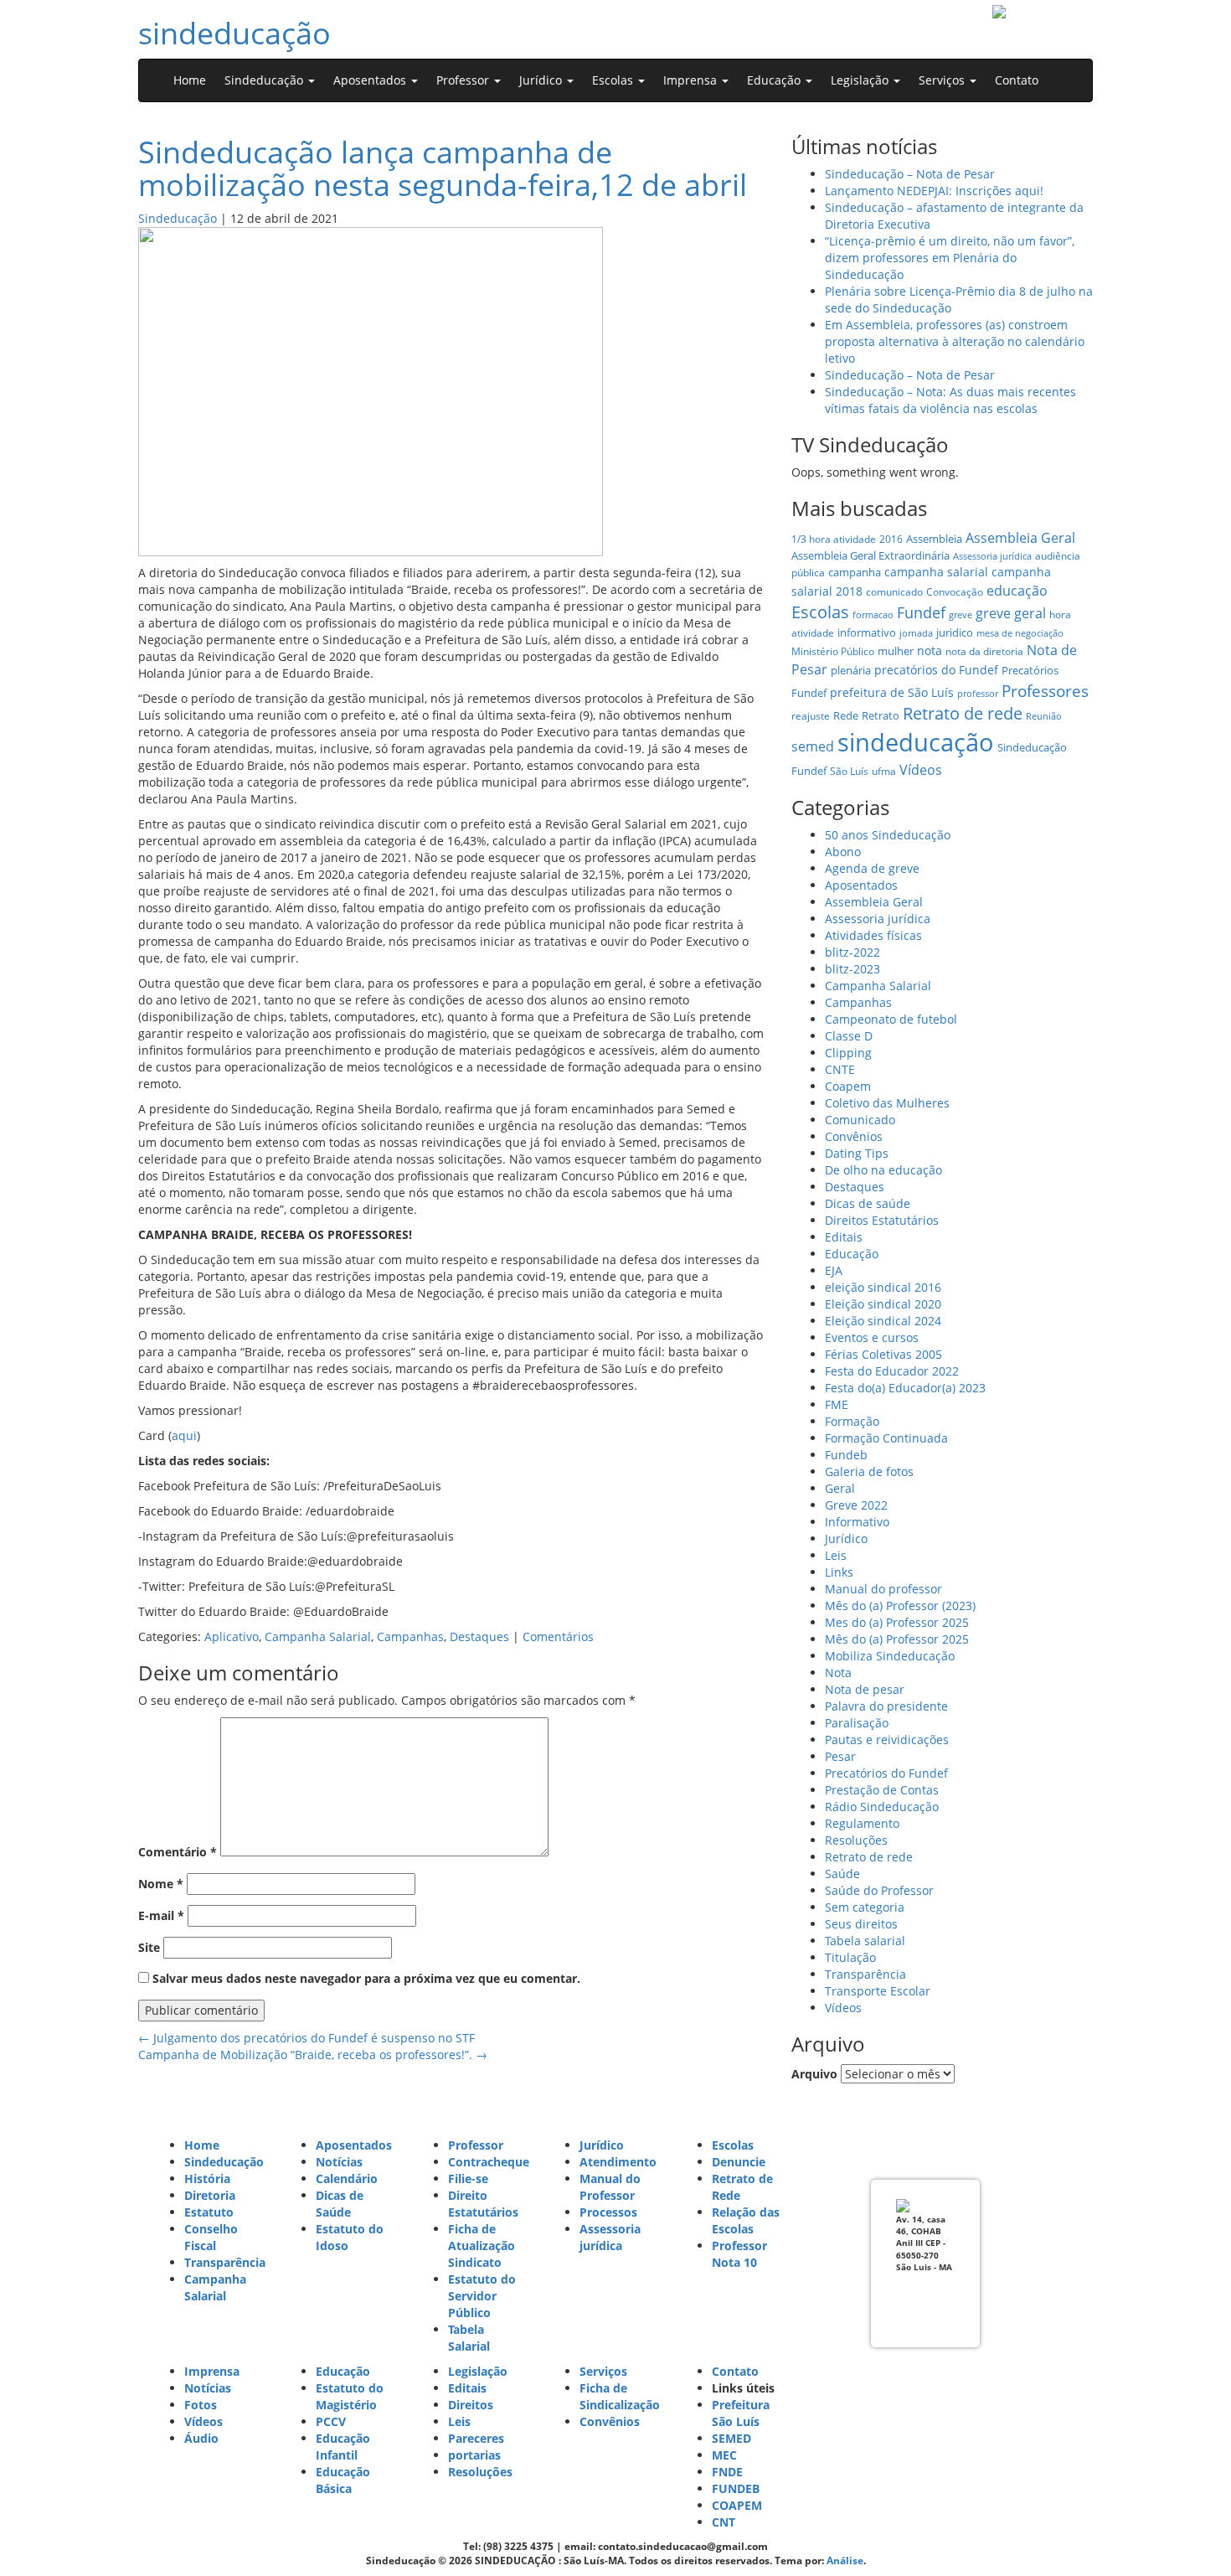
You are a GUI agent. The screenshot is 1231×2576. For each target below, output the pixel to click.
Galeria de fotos (869, 1471)
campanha (855, 572)
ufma (884, 771)
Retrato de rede (963, 713)
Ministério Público (833, 651)
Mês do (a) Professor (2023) (900, 1605)
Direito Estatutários (483, 2204)
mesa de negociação (1020, 633)
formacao (873, 615)
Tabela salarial (865, 1941)
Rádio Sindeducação (882, 1807)
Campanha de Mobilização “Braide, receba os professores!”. (313, 2055)
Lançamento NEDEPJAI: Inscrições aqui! (934, 191)
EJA (834, 1270)
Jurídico (846, 1538)
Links (839, 1572)
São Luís (849, 771)
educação (1017, 591)
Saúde (842, 1874)
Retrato (881, 715)
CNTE (840, 1069)
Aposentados (861, 885)
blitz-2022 (852, 952)
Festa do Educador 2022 (892, 1371)
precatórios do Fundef (936, 670)
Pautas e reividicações (887, 1740)
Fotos (201, 2405)
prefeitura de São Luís (892, 692)
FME (837, 1404)
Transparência (865, 1974)
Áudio (201, 2438)
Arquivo (814, 2074)
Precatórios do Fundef (886, 1773)
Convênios (854, 1136)
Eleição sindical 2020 (883, 1304)
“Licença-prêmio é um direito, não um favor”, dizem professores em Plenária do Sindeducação (950, 258)
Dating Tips (857, 1153)
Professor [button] (464, 80)
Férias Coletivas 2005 (883, 1354)
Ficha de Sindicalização (620, 2396)
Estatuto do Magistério (350, 2396)
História (207, 2179)
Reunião (1044, 716)
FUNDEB (736, 2488)
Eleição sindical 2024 (883, 1321)
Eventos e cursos (872, 1337)
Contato (1017, 80)
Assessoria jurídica (992, 556)
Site (149, 1947)
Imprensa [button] (692, 80)
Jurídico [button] (542, 80)
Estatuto (209, 2212)
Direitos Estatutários (882, 1220)
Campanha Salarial (318, 1636)
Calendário (347, 2179)
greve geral (1011, 613)
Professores (1045, 691)
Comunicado (860, 1120)
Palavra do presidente (886, 1706)
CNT (724, 2522)
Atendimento (618, 2162)
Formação (852, 1421)
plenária (851, 670)
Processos (608, 2212)
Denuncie (739, 2162)
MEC (724, 2455)
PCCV (331, 2421)
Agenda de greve (872, 868)
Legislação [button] (861, 80)
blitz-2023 (852, 969)
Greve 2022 (856, 1505)
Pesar (840, 1756)
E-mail (161, 1915)
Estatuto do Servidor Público (482, 2296)
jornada (916, 633)
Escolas (820, 612)
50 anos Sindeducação (888, 835)
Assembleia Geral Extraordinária (870, 555)
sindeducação (234, 33)
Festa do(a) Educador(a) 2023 (905, 1388)
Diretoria (210, 2195)
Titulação (850, 1957)
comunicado (894, 592)
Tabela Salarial (469, 2338)
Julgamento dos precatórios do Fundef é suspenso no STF (306, 2038)
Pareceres (476, 2438)
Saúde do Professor (879, 1890)
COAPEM (737, 2505)
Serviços (603, 2371)
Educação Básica (343, 2480)
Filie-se (468, 2179)
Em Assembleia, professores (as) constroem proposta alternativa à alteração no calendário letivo (955, 341)
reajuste (811, 716)
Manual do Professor (610, 2187)
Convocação (955, 592)
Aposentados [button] (371, 80)
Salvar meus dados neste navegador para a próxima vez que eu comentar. (366, 1978)
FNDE (727, 2472)
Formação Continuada (886, 1438)
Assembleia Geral (1020, 538)
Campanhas (410, 1636)
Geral (840, 1488)
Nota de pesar (865, 1689)
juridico (955, 632)
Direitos (471, 2405)
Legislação (478, 2371)
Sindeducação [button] (265, 80)
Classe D (849, 1036)
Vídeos (921, 770)
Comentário (178, 1852)
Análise (845, 2561)
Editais (844, 1237)
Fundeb (846, 1455)
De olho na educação (883, 1170)
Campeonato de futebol (891, 1019)
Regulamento (862, 1823)
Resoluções (856, 1840)
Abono (843, 852)
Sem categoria (865, 1907)
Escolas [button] (614, 80)
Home (190, 80)
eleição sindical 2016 (883, 1287)
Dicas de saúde (868, 1203)
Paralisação (857, 1723)
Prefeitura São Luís (741, 2413)
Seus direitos (861, 1924)
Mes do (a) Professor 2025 (897, 1622)
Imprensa (212, 2371)
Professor (476, 2145)
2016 (891, 539)
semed (813, 746)
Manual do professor (883, 1589)
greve (961, 615)
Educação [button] (775, 80)
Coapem (848, 1086)
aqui (184, 1435)
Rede (846, 715)
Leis (836, 1555)
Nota (838, 1673)
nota (930, 650)
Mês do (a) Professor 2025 (897, 1639)
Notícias (339, 2162)
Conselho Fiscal (211, 2237)
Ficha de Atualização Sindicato (482, 2246)
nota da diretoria (984, 651)
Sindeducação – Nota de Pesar (910, 174)
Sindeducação (178, 218)
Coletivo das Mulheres (887, 1103)
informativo (867, 632)
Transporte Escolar (878, 1991)
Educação (852, 1254)
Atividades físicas (873, 935)
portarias (474, 2455)
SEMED (731, 2438)
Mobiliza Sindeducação (890, 1656)
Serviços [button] (943, 80)
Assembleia (934, 539)
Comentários (558, 1636)
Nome (161, 1884)
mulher (896, 651)
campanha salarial (936, 572)
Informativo (857, 1522)
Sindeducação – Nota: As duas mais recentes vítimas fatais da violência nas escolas (950, 400)
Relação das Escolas (746, 2220)
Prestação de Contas (882, 1790)
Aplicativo (232, 1636)
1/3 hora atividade (834, 539)
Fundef (921, 612)
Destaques (479, 1636)
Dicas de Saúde (340, 2204)
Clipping (848, 1053)
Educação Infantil (343, 2447)
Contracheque (489, 2162)
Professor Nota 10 (739, 2254)
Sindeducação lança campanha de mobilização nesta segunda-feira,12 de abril (443, 169)
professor (978, 694)
